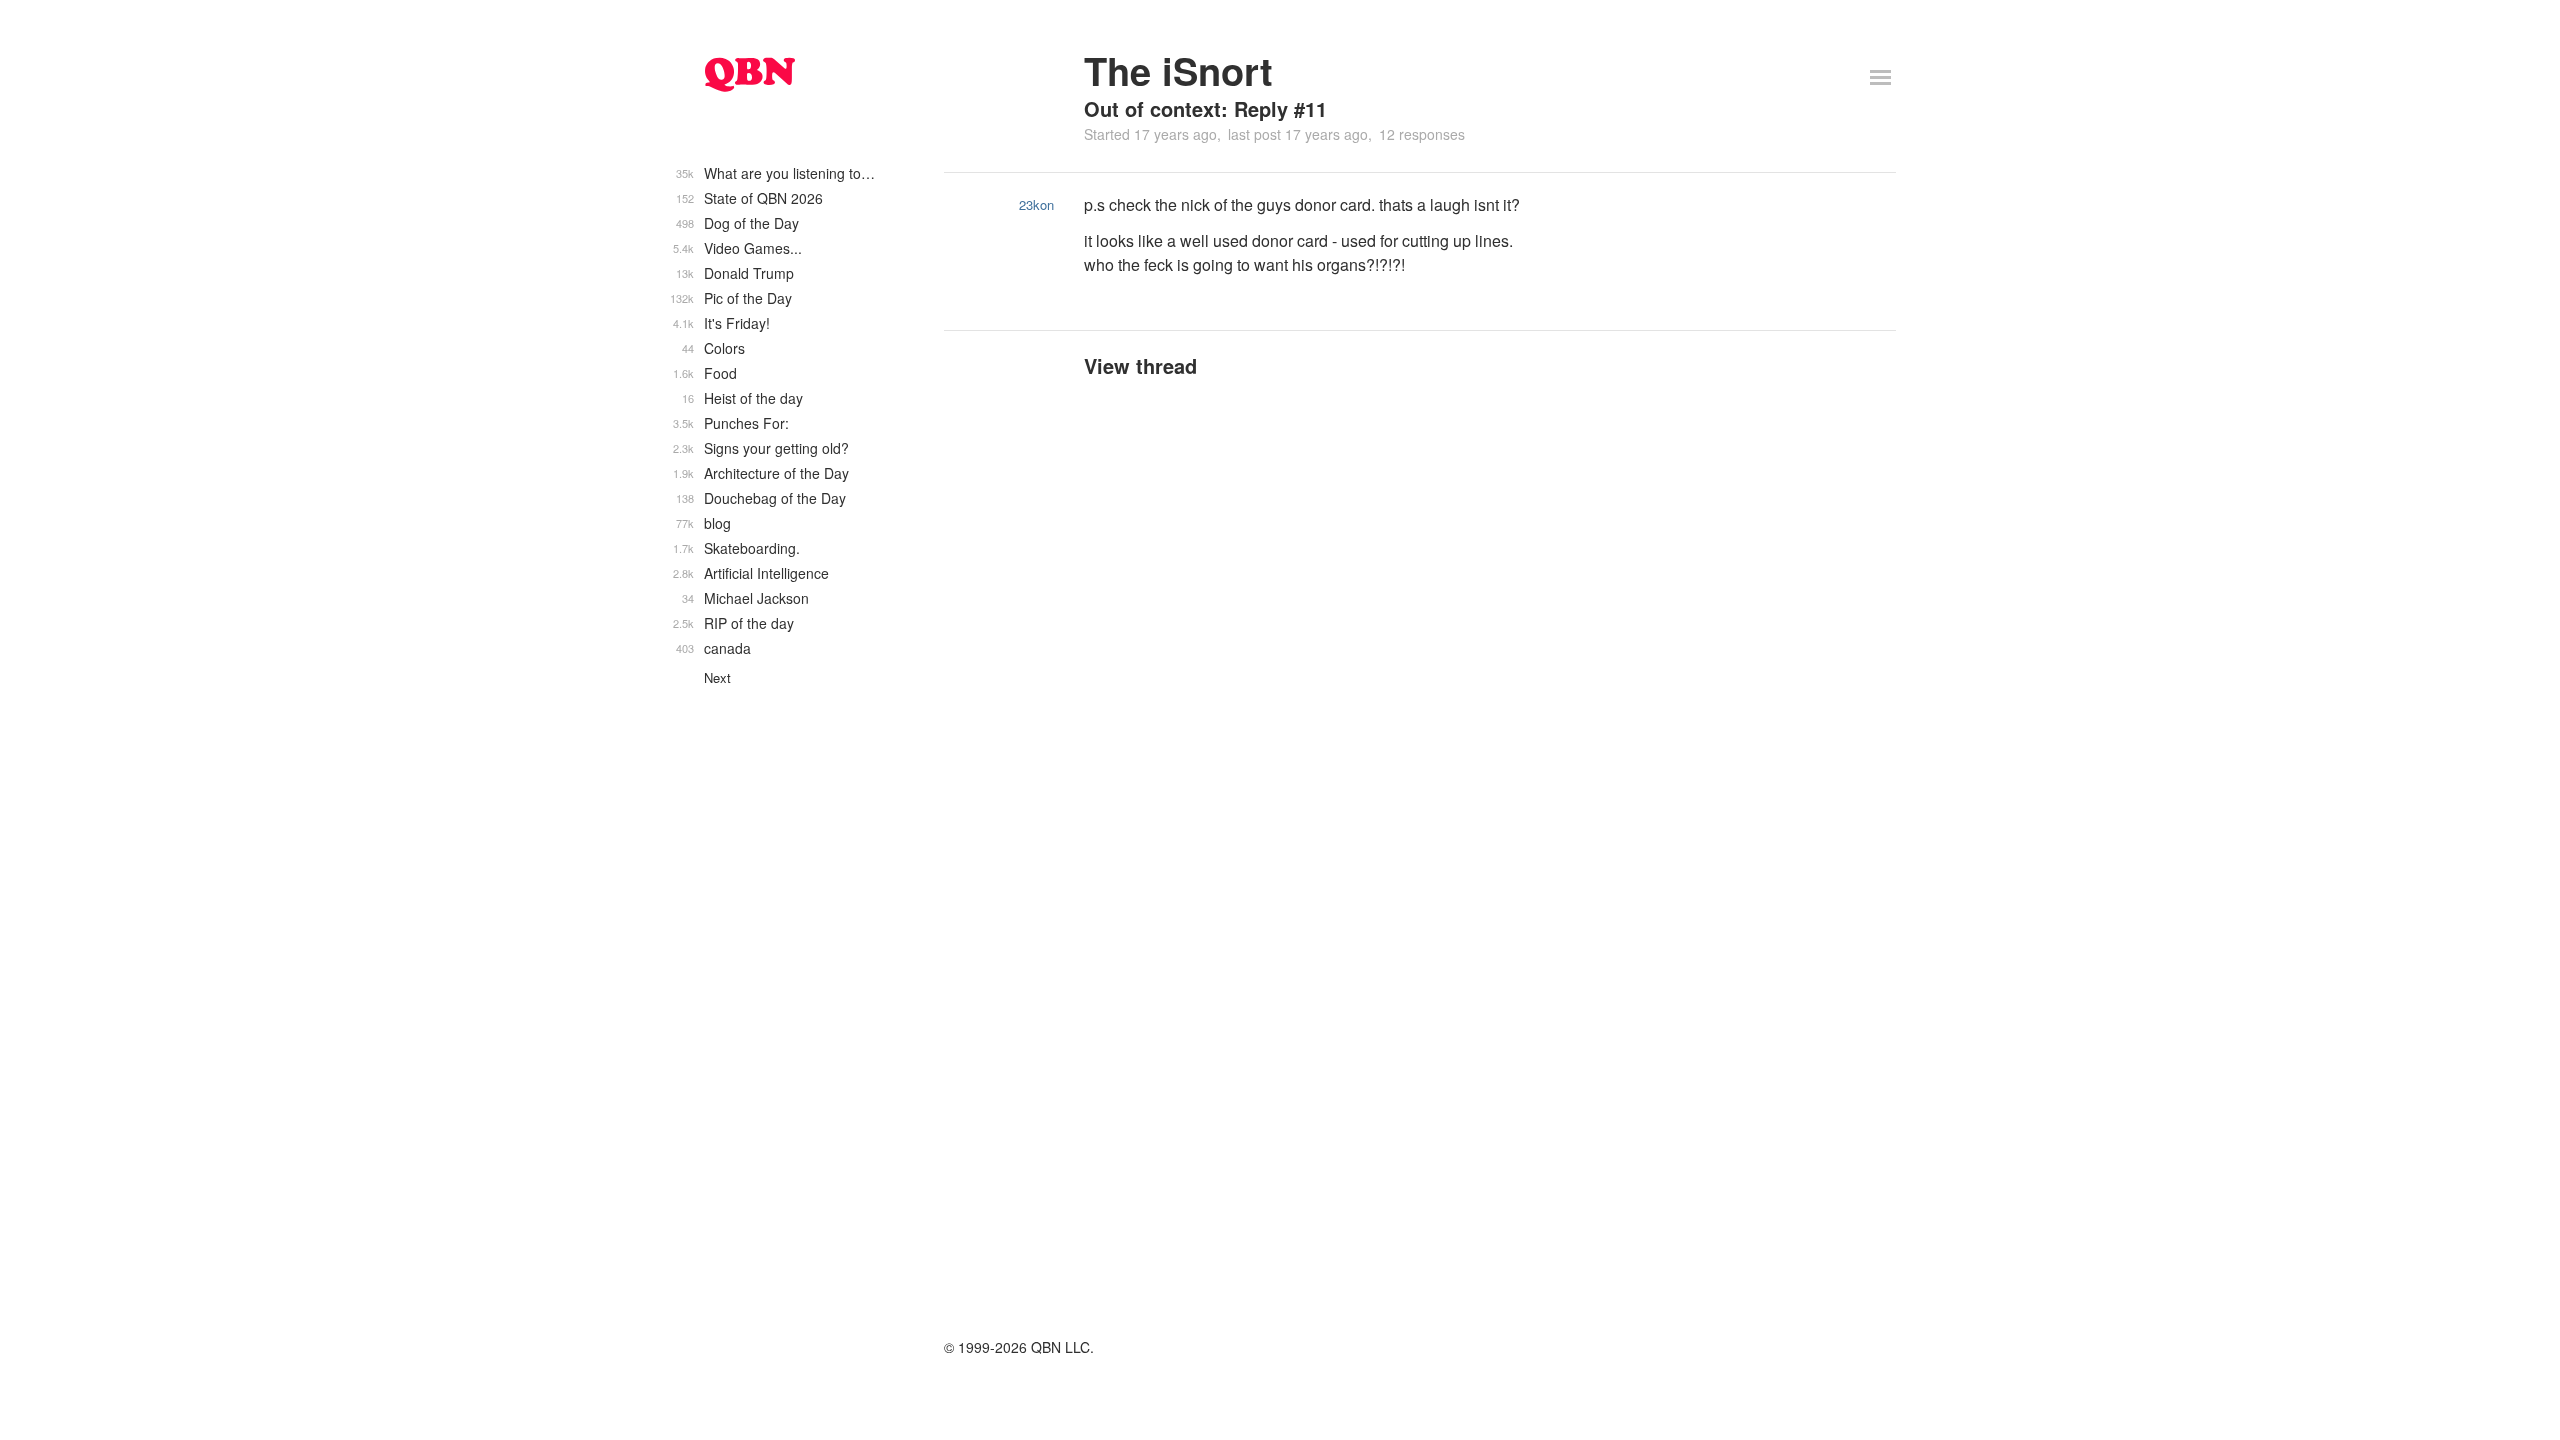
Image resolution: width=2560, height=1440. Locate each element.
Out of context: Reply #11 (1205, 108)
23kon (1036, 204)
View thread (1140, 365)
